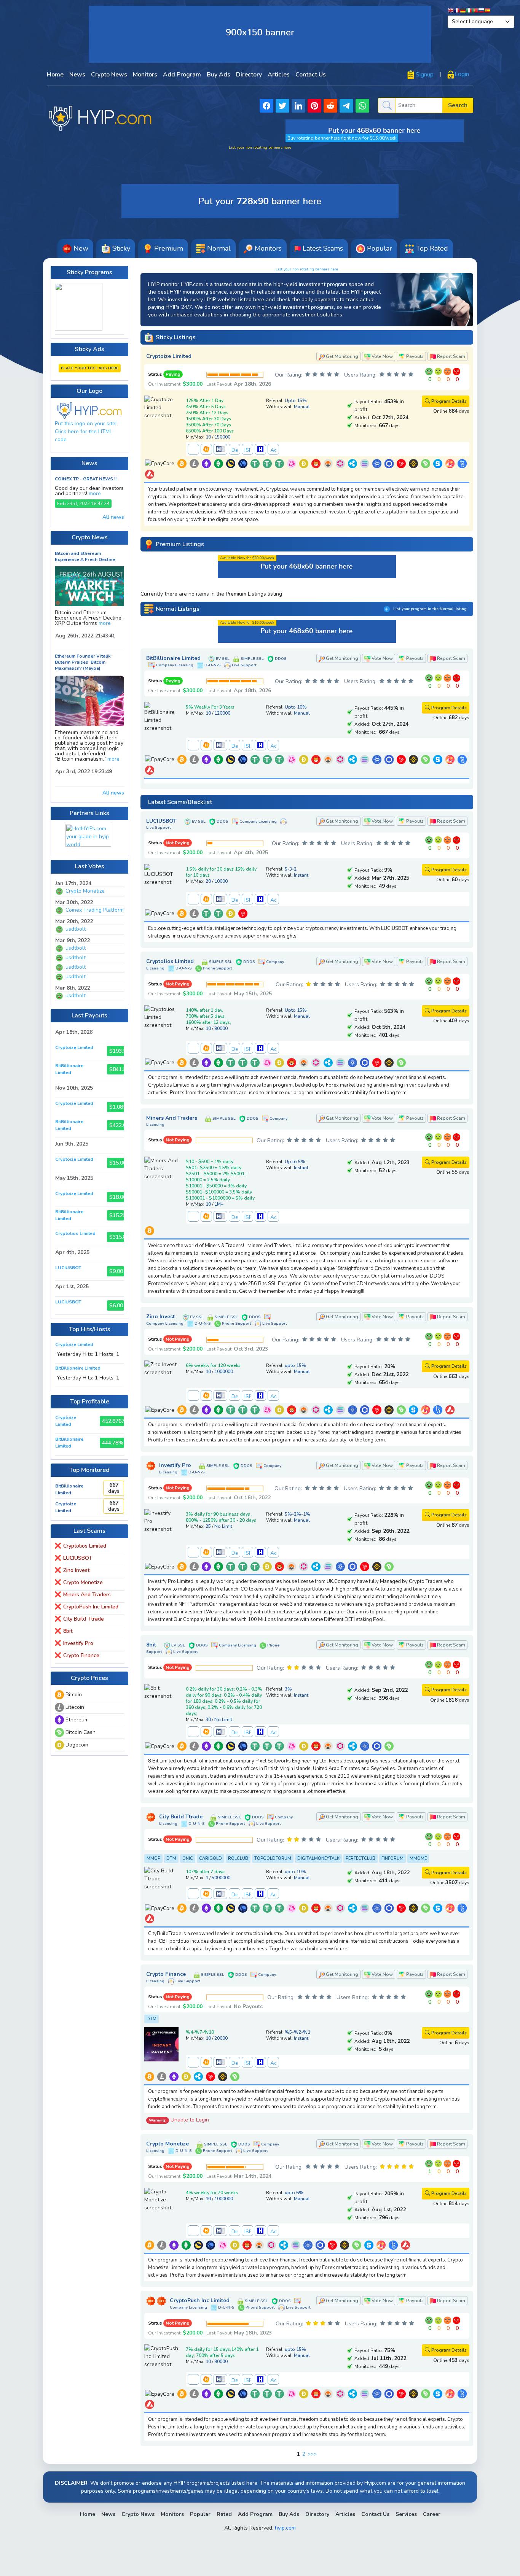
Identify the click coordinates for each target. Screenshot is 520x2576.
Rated (224, 2514)
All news (113, 517)
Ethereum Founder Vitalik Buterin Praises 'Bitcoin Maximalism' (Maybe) (83, 662)
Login (462, 74)
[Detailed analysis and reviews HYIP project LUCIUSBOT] (234, 899)
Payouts (414, 356)
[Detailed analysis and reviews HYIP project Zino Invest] (234, 1395)
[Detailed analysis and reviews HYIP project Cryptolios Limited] (234, 1048)
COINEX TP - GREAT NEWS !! (86, 479)
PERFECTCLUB (360, 1859)
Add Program (182, 75)
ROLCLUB (238, 1859)
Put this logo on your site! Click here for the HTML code (86, 431)
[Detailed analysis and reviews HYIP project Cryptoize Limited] (234, 449)
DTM (171, 1859)
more (95, 493)
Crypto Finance (211, 1977)
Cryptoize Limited (169, 356)
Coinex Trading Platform (95, 910)
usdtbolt (76, 929)
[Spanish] (487, 12)
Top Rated (431, 248)
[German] (463, 12)
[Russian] (481, 12)
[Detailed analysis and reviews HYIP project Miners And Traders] (234, 1216)
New (80, 248)
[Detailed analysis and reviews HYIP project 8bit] (234, 1731)
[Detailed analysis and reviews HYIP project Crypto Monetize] (234, 2230)
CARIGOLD (211, 1859)
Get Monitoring (341, 356)
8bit (213, 1648)
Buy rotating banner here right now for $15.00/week (342, 138)
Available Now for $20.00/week (247, 558)
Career (432, 2514)
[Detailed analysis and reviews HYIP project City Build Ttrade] (234, 1893)
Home (55, 75)
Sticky (120, 248)
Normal (218, 248)
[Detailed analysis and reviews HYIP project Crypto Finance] (234, 2062)
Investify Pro (220, 1468)
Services (406, 2514)
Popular (379, 248)
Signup (424, 75)
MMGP (153, 1859)
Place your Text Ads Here (90, 368)
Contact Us (311, 75)
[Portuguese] (475, 12)
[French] (457, 12)
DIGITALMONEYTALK (318, 1859)
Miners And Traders (217, 1121)
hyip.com (285, 2528)
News (77, 75)
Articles (279, 75)
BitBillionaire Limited (216, 661)
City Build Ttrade (226, 1820)
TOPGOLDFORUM (273, 1859)
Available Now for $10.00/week (247, 623)
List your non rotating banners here (260, 148)
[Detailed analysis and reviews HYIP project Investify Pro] (234, 1552)
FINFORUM (392, 1859)
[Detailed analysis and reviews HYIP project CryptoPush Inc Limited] (234, 2379)
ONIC (188, 1859)
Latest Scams (322, 248)
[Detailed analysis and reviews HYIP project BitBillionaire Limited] (234, 745)
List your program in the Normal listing (430, 609)
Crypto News (109, 75)
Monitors (145, 75)
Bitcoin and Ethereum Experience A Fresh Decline (85, 556)
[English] (451, 12)
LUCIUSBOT (211, 824)
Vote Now (382, 356)
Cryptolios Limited (215, 964)
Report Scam (451, 356)
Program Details (448, 401)
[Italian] (469, 12)
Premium (168, 248)
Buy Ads (219, 75)
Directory (249, 75)
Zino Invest (217, 1320)
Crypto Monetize (213, 2147)
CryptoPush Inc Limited (240, 2303)
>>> (312, 2454)
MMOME (418, 1859)
